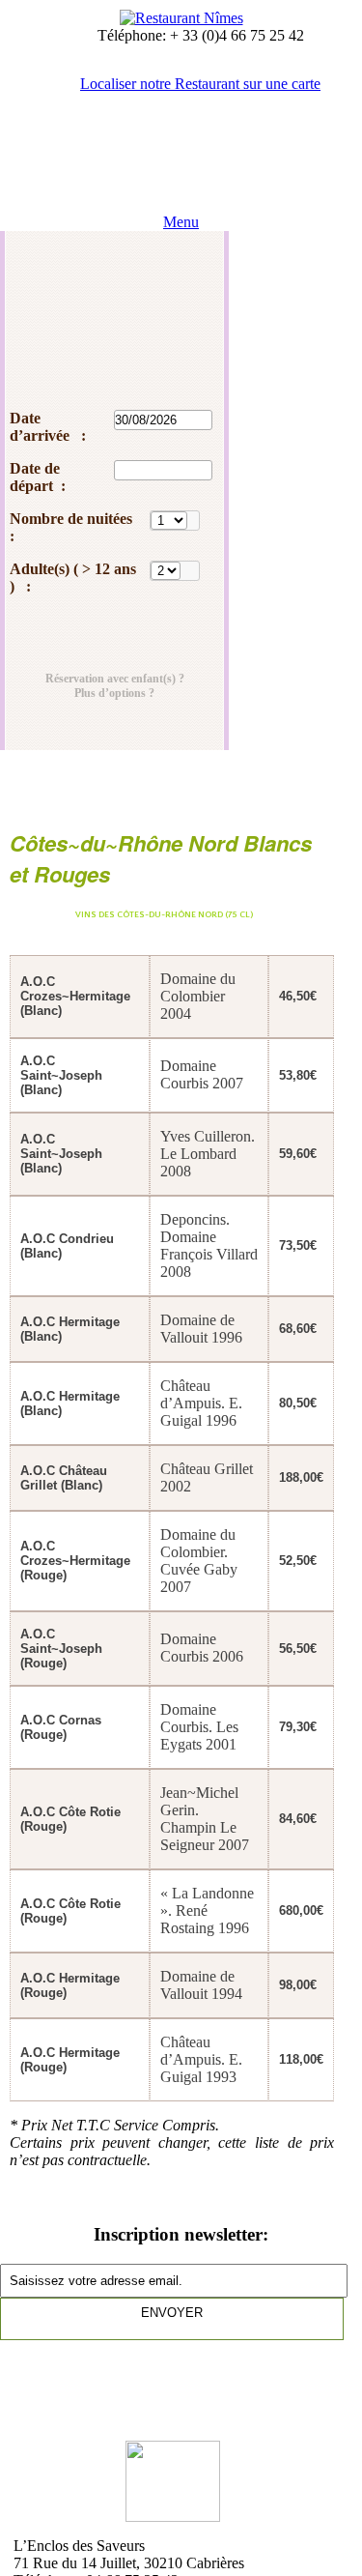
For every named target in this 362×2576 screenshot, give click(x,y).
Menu (181, 222)
